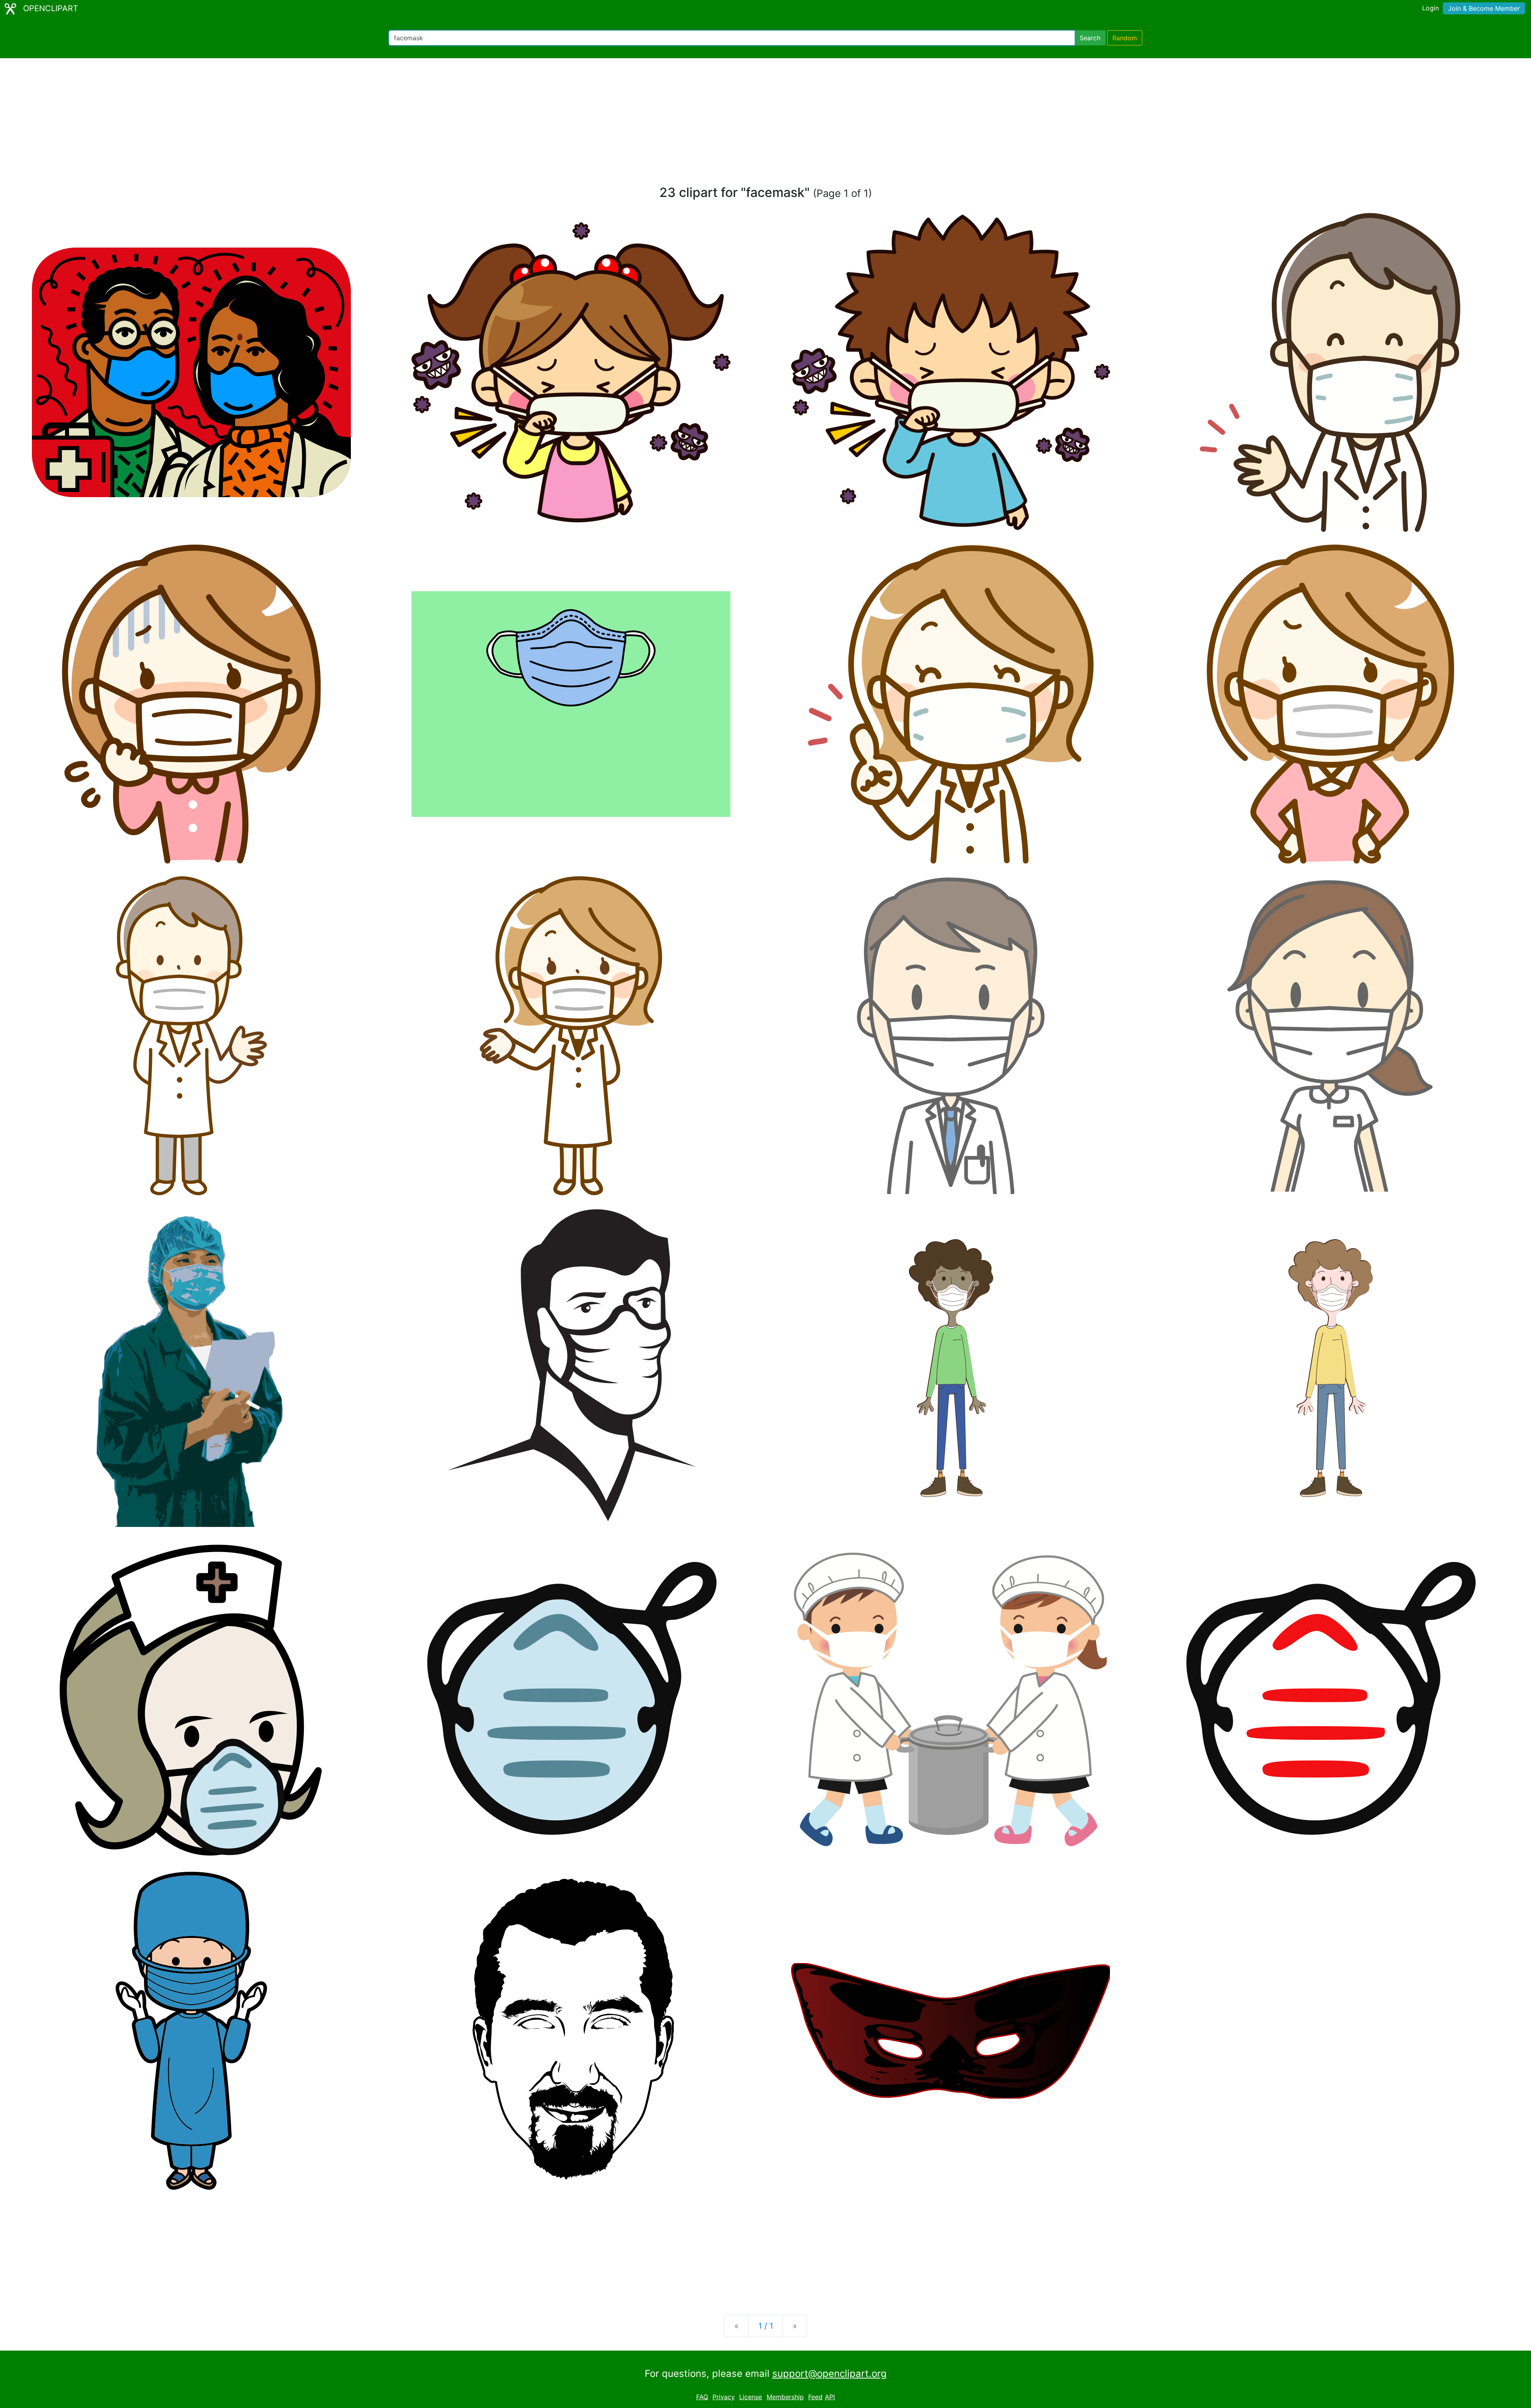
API (830, 2397)
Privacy (724, 2397)
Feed (815, 2397)
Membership (785, 2397)
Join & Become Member (1484, 8)
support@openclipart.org (829, 2374)
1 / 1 (766, 2326)
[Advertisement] (765, 125)
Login (1431, 8)
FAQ (702, 2397)
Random (1125, 38)
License (751, 2397)
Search (1090, 38)
